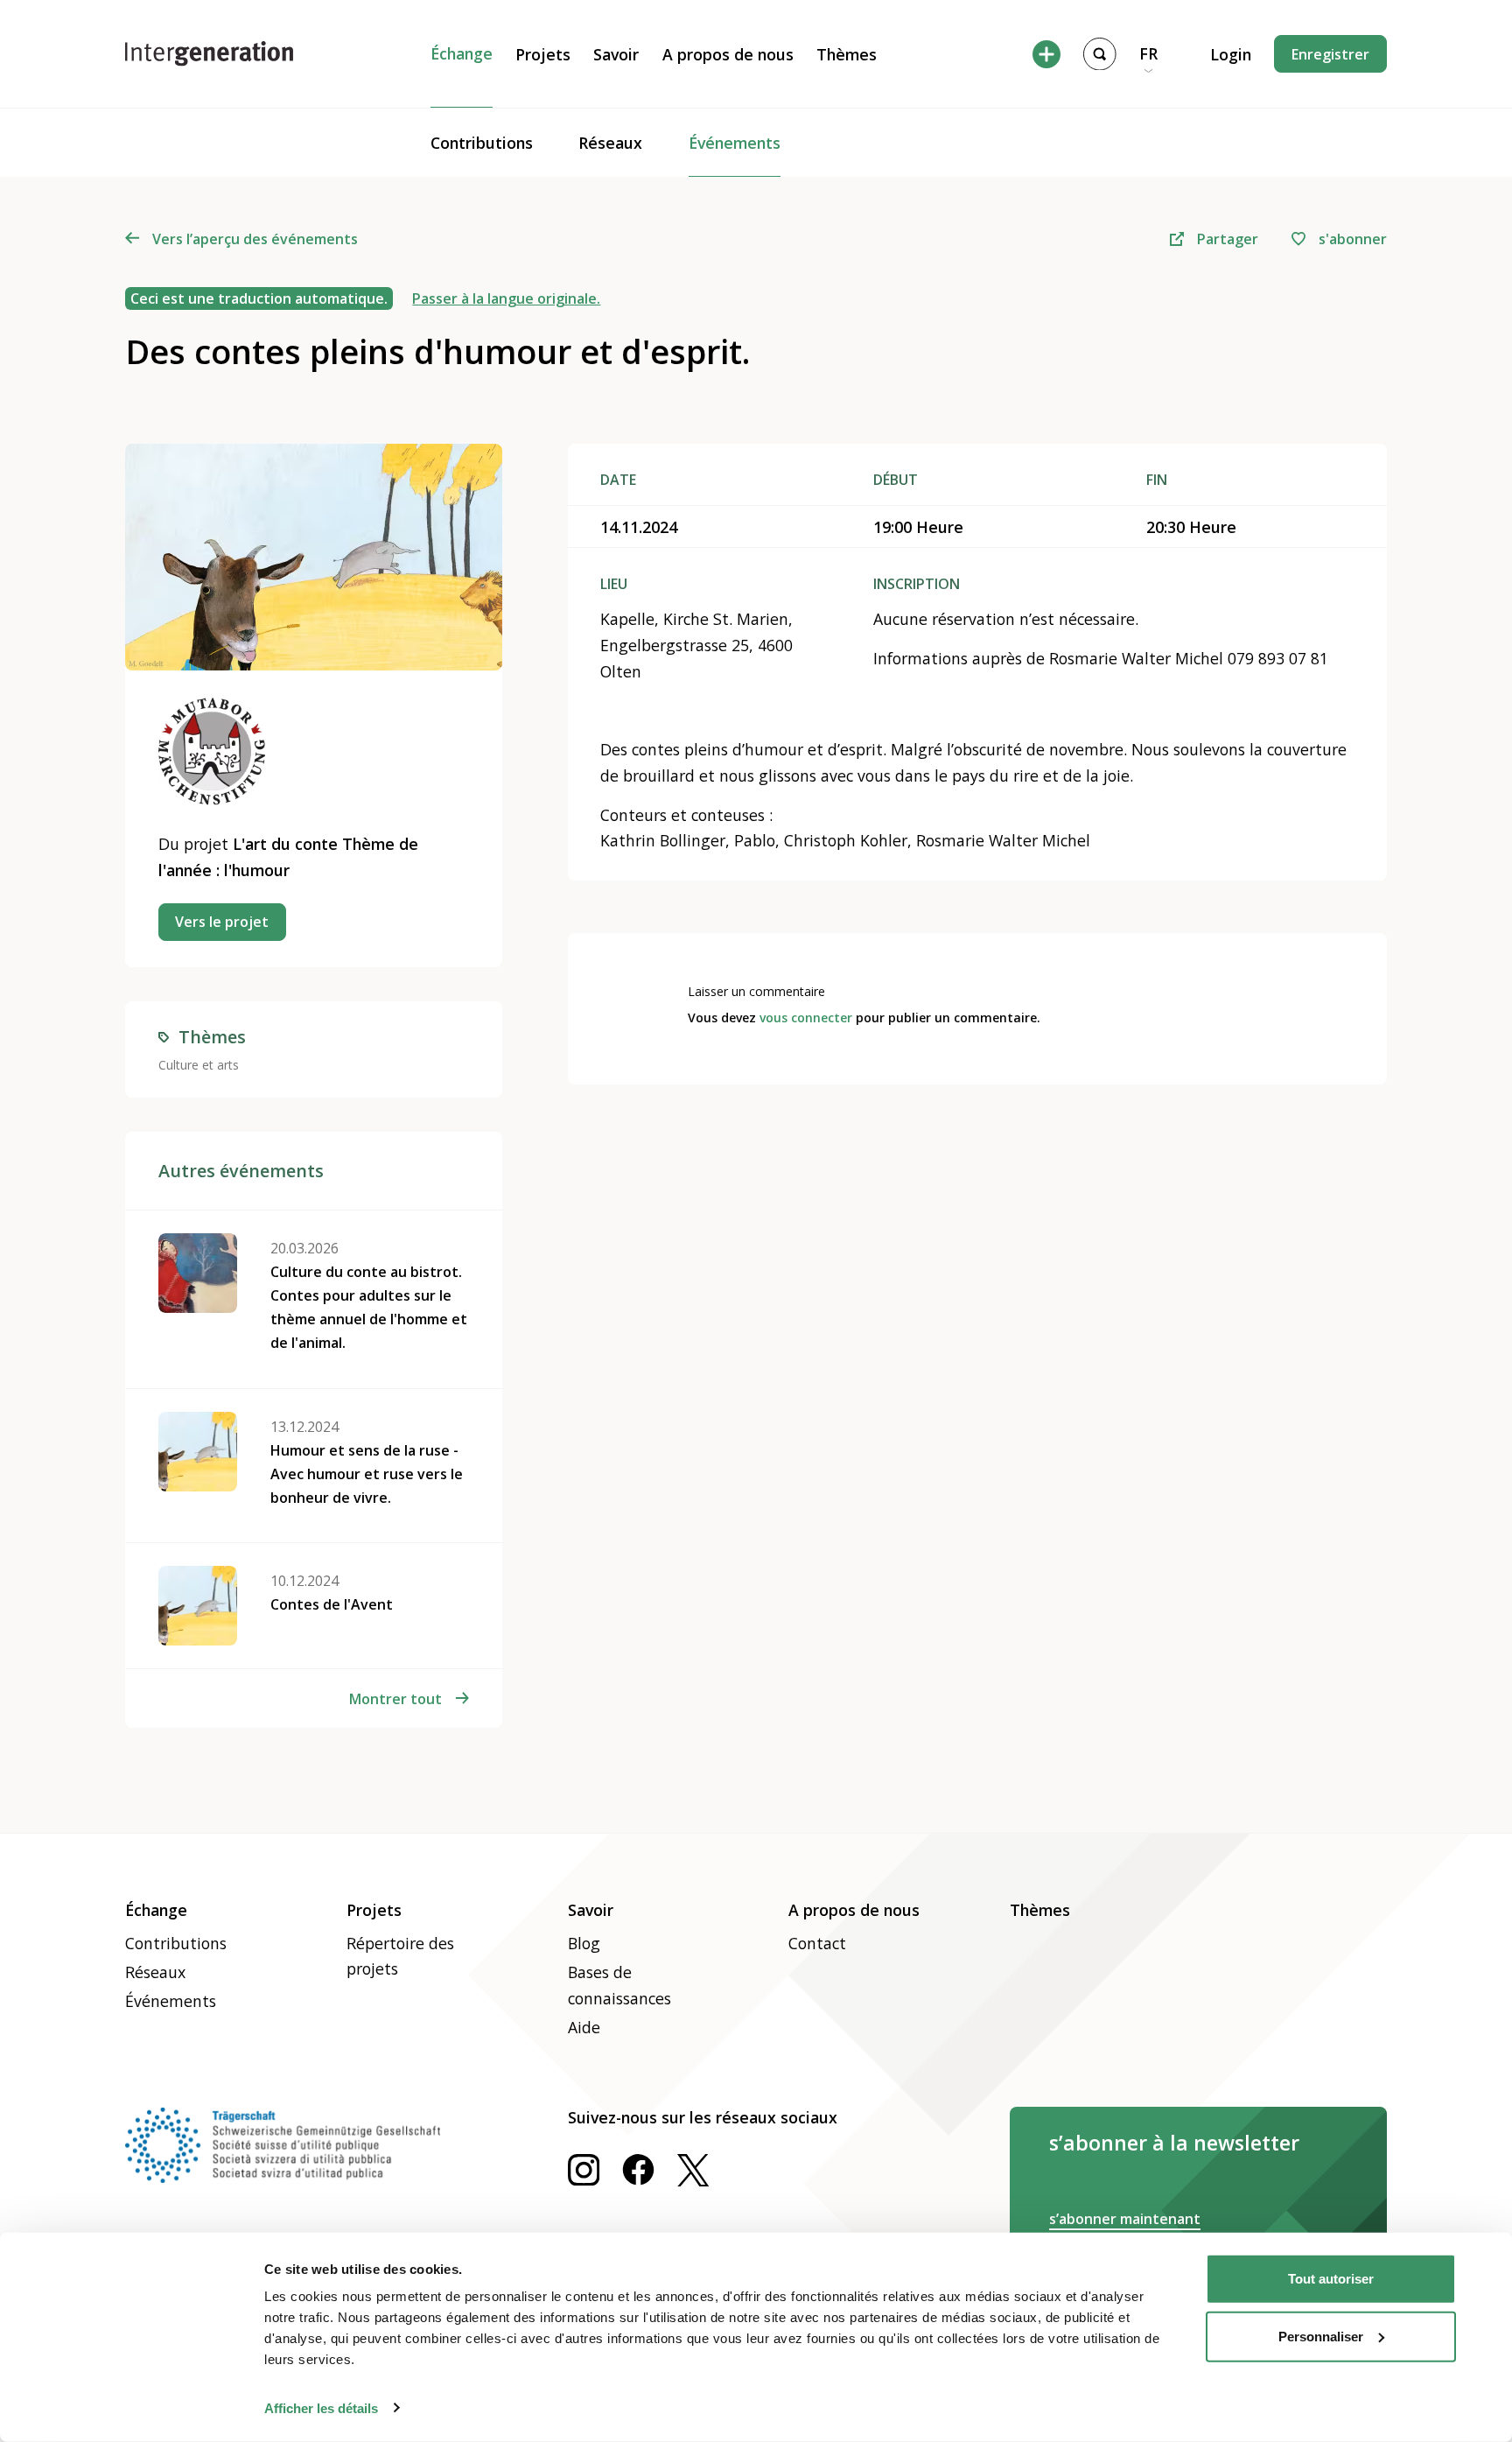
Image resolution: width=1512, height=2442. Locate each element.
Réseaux (610, 143)
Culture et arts (199, 1065)
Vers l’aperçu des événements (255, 239)
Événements (735, 143)
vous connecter (806, 1017)
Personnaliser (1321, 2336)
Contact (817, 1943)
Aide (584, 2027)
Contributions (482, 143)
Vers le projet (222, 922)
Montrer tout (395, 1699)
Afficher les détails (321, 2407)
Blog (584, 1943)
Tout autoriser (1331, 2279)
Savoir (616, 54)
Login (1231, 54)
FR (1148, 53)
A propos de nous (728, 54)
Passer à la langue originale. (506, 298)
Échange (462, 53)
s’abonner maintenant (1125, 2219)
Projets (543, 54)
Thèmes (847, 54)
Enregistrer (1330, 54)
